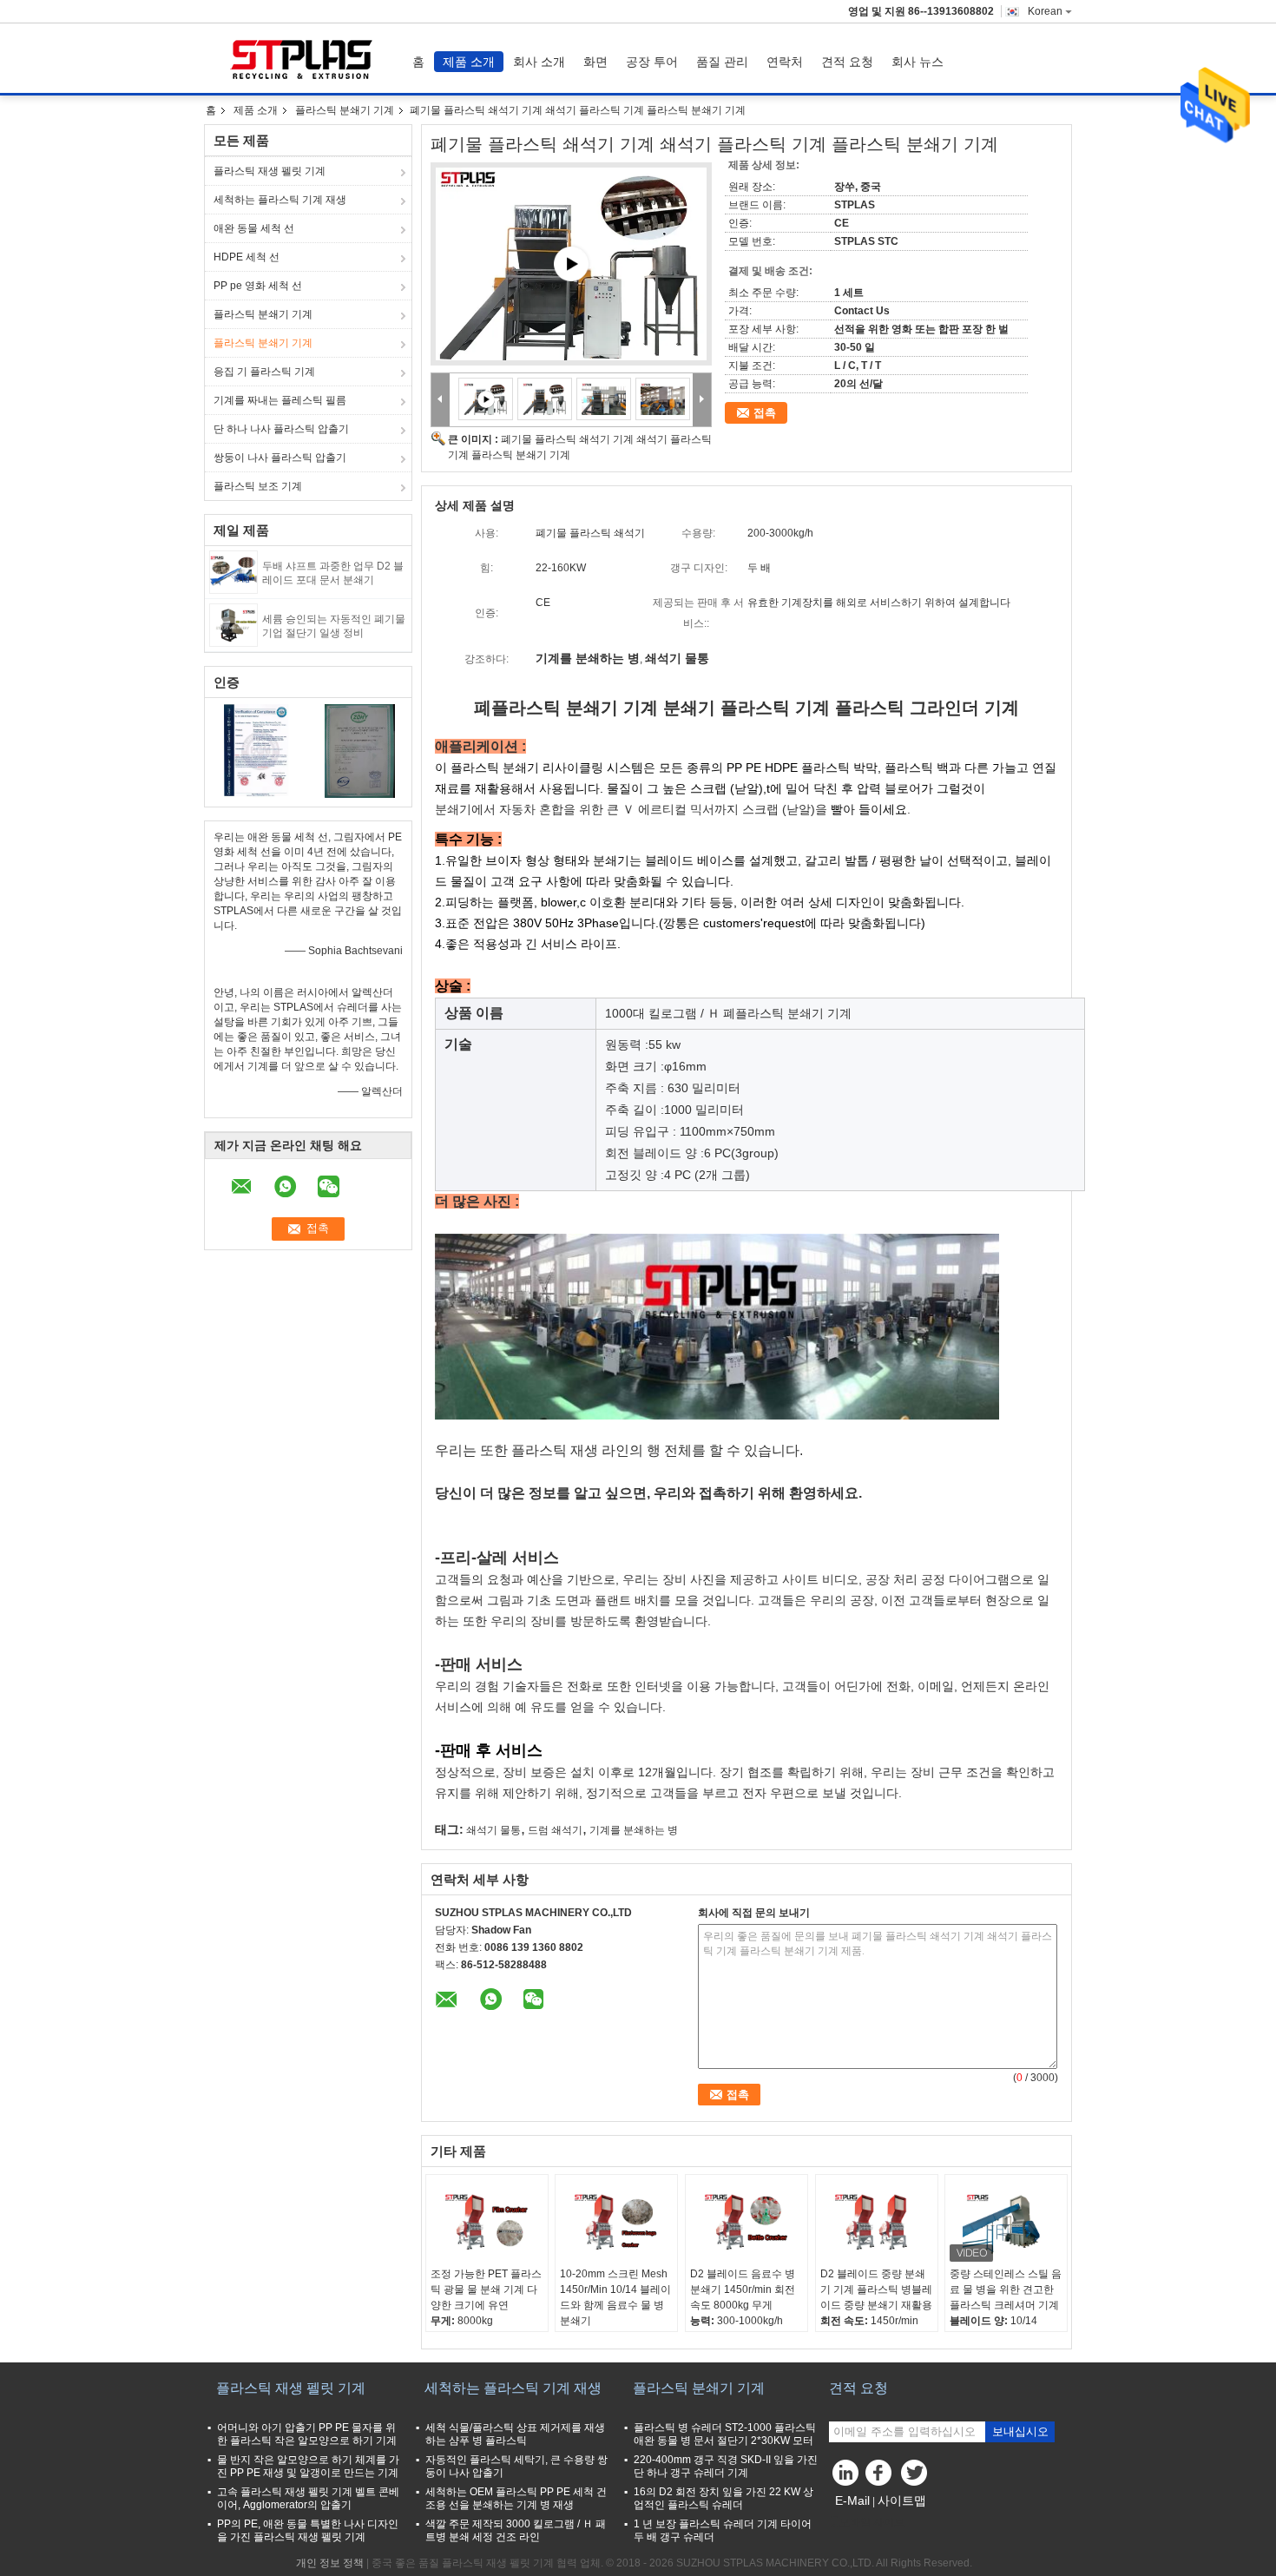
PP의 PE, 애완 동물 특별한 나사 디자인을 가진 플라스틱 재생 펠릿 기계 (308, 2530)
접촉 (765, 413)
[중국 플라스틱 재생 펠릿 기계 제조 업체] (304, 58)
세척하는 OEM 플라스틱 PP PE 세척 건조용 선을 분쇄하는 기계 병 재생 (516, 2498)
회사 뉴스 (918, 62)
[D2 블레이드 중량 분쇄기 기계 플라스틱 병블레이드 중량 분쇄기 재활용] (877, 2223)
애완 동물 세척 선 (254, 228)
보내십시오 (1020, 2431)
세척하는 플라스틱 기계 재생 (280, 200)
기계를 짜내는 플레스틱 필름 (280, 400)
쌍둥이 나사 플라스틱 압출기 (280, 458)
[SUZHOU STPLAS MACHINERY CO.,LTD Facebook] (881, 2477)
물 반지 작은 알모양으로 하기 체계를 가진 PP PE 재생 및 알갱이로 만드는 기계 (308, 2466)
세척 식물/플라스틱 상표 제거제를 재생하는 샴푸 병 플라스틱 (515, 2434)
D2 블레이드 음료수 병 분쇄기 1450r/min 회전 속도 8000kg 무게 (743, 2289)
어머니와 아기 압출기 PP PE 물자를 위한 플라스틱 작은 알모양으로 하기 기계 (307, 2434)
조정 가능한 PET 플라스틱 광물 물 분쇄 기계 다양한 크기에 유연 (486, 2289)
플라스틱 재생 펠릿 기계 (270, 171)
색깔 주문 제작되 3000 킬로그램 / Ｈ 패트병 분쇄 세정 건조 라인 (516, 2530)
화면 (595, 62)
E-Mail (852, 2500)
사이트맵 (902, 2500)
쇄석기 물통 (493, 1830)
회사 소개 (539, 62)
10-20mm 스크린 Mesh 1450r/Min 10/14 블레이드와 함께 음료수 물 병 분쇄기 (615, 2297)
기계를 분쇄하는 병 (634, 1830)
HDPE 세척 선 (247, 257)
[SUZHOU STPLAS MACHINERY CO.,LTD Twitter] (916, 2477)
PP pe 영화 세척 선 (258, 286)
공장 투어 (652, 62)
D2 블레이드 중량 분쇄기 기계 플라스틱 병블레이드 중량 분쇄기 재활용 (876, 2289)
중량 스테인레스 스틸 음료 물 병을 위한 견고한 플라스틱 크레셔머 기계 (1006, 2289)
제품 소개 (469, 62)
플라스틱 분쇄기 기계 (345, 110)
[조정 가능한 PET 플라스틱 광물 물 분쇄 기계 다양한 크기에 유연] (487, 2223)
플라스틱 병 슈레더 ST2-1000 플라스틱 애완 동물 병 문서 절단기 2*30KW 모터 (725, 2434)
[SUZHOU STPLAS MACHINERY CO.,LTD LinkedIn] (846, 2477)
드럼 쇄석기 (555, 1830)
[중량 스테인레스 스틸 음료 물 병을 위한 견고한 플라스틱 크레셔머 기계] (1006, 2223)
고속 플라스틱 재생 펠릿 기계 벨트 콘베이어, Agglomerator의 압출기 (308, 2498)
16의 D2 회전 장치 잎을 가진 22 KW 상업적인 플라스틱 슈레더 (724, 2498)
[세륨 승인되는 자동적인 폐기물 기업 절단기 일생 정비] (233, 624)
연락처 (785, 62)
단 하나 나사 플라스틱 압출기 (281, 429)
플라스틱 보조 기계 (258, 486)
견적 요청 (847, 62)
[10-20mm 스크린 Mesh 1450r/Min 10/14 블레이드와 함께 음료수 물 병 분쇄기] (616, 2223)
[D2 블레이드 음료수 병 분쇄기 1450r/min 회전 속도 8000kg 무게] (747, 2223)
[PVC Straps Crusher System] (571, 264)
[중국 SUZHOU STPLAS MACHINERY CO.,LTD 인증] (257, 750)
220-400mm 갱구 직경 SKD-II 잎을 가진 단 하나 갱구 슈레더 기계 (726, 2466)
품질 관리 (722, 62)
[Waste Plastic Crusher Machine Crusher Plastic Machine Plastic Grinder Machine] (545, 399)
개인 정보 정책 (330, 2563)
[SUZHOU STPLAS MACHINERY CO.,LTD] (441, 400)
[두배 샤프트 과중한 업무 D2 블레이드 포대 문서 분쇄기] (233, 571)
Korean (1045, 11)
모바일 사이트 (872, 2522)
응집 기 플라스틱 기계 (264, 372)
